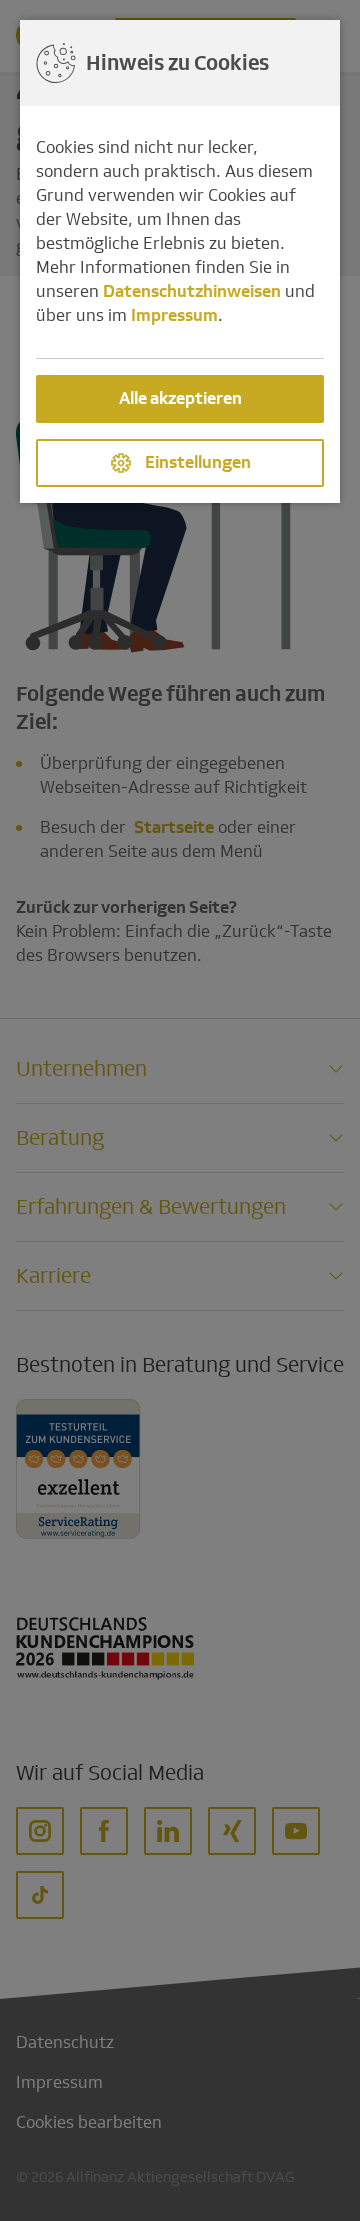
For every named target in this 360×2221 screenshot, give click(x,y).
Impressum (174, 315)
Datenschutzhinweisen (192, 291)
